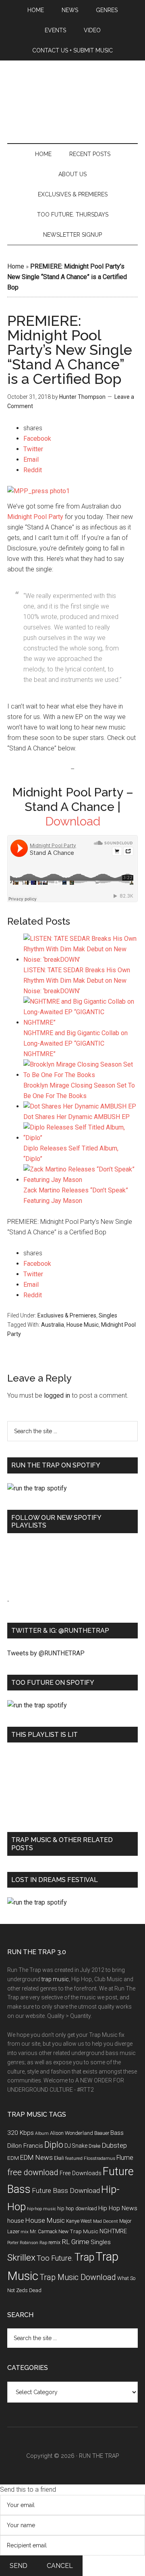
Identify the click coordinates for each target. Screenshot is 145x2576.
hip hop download (77, 2208)
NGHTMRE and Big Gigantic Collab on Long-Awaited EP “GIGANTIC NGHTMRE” (76, 1043)
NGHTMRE (113, 2231)
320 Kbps (21, 2133)
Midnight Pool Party (35, 517)
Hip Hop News (118, 2208)
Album (42, 2133)
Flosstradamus (99, 2158)
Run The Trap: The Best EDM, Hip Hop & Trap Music (72, 104)
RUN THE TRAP (99, 2456)
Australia (53, 1325)
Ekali (59, 2158)
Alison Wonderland (71, 2133)
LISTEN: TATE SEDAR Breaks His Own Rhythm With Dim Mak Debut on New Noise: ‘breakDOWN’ (77, 981)
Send (19, 2566)
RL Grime (76, 2242)
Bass (117, 2133)
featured (74, 2158)
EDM (13, 2158)
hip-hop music (41, 2209)
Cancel (60, 2566)
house (16, 2221)
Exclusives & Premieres (67, 1315)
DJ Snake (76, 2146)
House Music (83, 1325)
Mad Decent (106, 2221)
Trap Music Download (78, 2277)
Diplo (54, 2145)
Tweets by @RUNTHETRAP (46, 1653)
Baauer (102, 2133)
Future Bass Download (66, 2190)
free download (33, 2172)
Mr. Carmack (43, 2231)
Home (16, 266)
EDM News (36, 2157)
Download (73, 821)
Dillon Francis (25, 2146)
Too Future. (55, 2258)
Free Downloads (81, 2173)
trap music (55, 1979)
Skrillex (21, 2258)
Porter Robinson (23, 2243)
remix (54, 2242)
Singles (108, 1315)
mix (25, 2232)
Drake (94, 2146)
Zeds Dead (29, 2290)
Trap (84, 2257)
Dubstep (114, 2145)
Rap (43, 2243)
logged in (57, 1395)
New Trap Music (78, 2231)
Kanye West (79, 2221)
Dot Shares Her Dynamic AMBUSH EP (77, 1117)
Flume (125, 2158)
